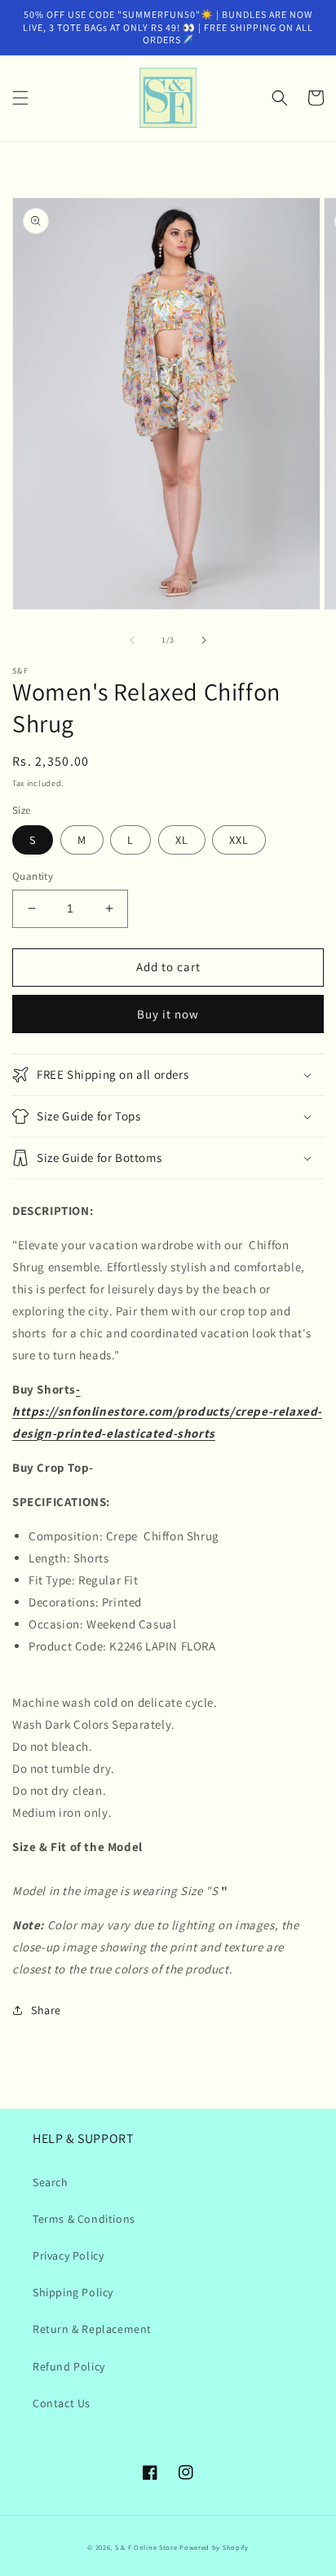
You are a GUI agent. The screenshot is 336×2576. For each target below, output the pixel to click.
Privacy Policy (68, 2256)
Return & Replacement (92, 2329)
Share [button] (46, 2010)
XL (182, 840)
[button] (20, 98)
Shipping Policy (73, 2292)
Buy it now (168, 1014)
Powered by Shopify (214, 2547)
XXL (239, 840)
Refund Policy (69, 2366)
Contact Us (62, 2403)
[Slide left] (132, 640)
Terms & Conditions (84, 2219)
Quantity (33, 876)
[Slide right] (204, 640)
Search (51, 2182)
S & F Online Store (146, 2547)
